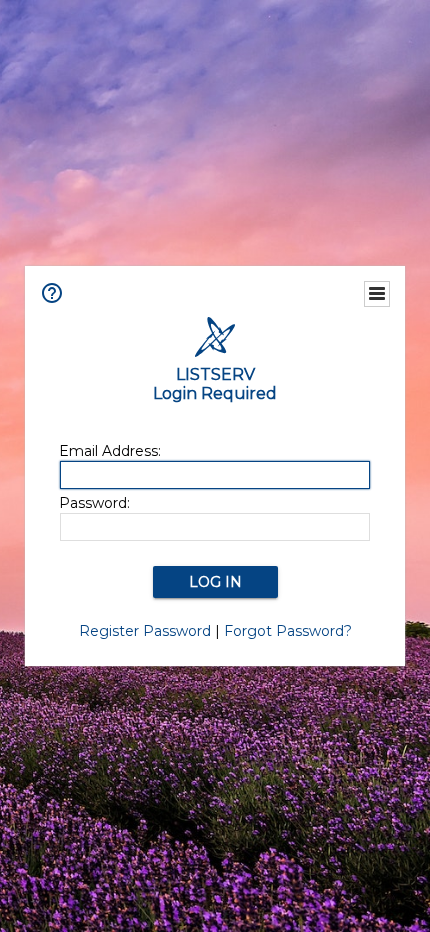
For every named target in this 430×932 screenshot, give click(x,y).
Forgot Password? (288, 631)
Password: (94, 503)
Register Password (145, 631)
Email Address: (110, 451)
